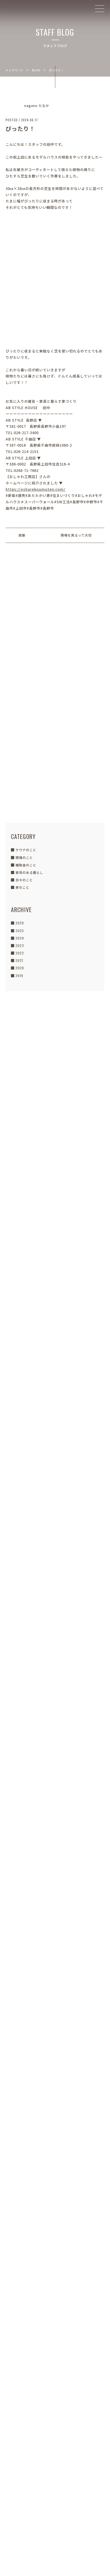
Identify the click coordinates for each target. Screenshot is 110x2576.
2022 (20, 953)
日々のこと (24, 880)
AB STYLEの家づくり (55, 1254)
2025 (20, 931)
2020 (20, 968)
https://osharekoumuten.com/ (36, 489)
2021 (19, 960)
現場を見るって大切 (76, 535)
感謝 (22, 535)
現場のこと (24, 857)
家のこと (22, 887)
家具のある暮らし (29, 872)
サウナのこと (26, 850)
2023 (20, 946)
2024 (20, 938)
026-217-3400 (55, 2293)
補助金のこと (26, 865)
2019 (19, 976)
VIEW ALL (55, 1630)
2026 (20, 923)
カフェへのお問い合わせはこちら (51, 2425)
